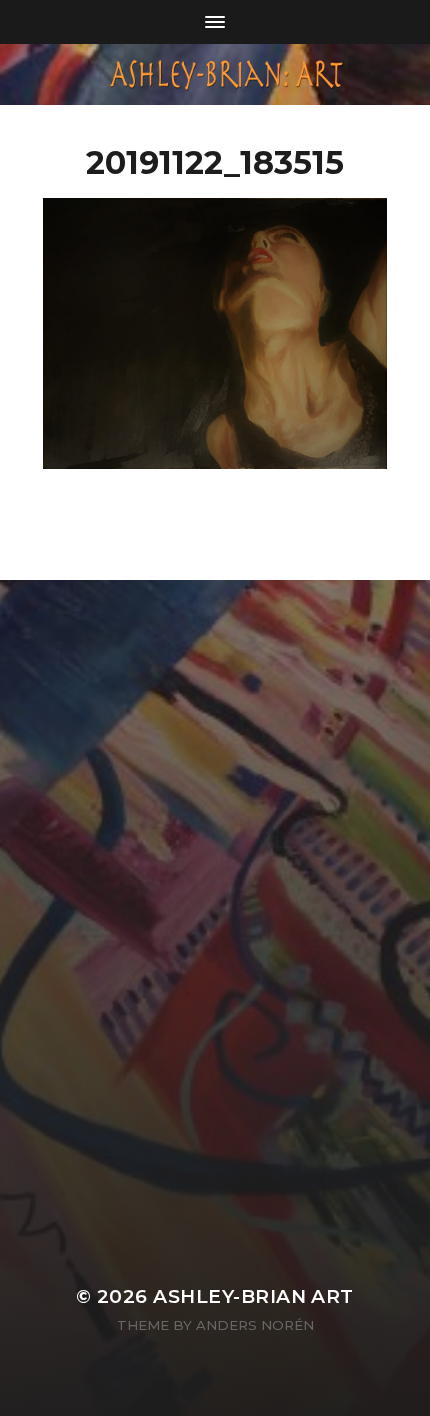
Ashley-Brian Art (253, 1296)
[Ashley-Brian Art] (215, 74)
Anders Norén (255, 1325)
